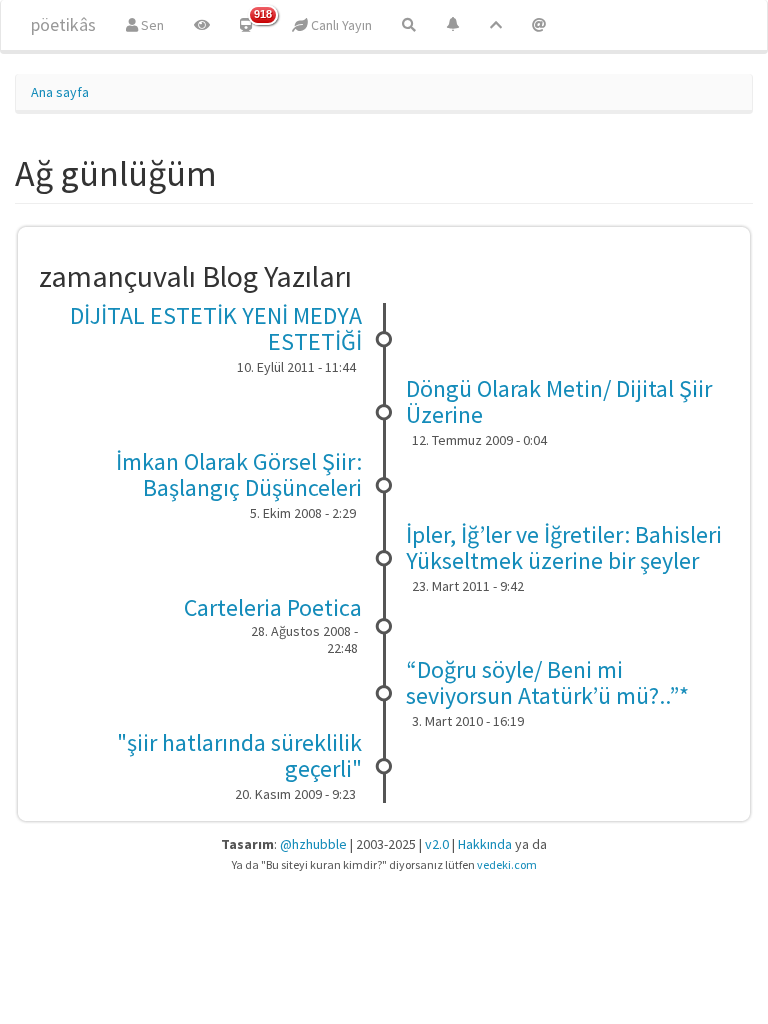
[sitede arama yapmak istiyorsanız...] (409, 25)
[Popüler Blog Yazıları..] (496, 25)
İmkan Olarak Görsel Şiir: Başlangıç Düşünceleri (239, 474)
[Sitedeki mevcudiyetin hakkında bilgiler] (539, 25)
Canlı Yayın (340, 25)
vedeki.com (507, 864)
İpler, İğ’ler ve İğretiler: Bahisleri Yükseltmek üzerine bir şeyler (564, 547)
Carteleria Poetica (273, 607)
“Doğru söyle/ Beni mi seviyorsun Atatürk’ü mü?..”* (547, 682)
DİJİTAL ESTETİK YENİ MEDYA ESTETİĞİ (216, 328)
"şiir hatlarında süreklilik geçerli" (239, 755)
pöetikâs (63, 24)
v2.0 (437, 844)
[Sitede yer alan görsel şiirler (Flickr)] (202, 25)
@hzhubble (313, 844)
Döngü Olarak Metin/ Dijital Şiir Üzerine (559, 401)
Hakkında (485, 844)
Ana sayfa (60, 92)
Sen (151, 25)
